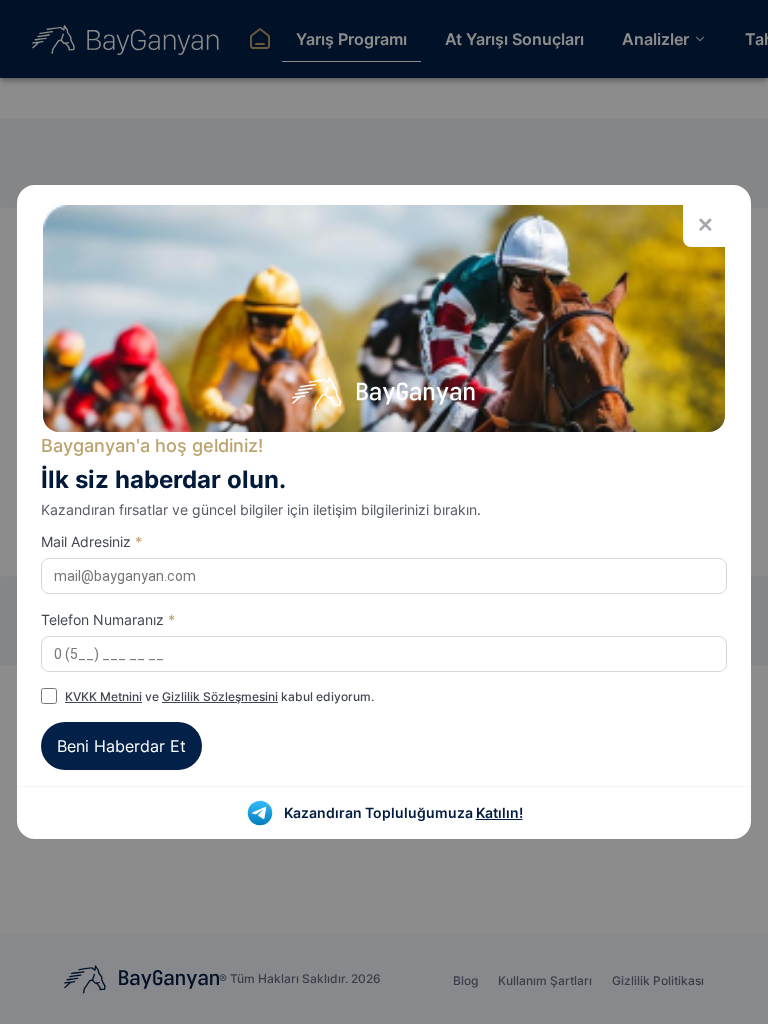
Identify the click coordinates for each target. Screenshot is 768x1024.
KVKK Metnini (103, 696)
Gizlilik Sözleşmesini (220, 696)
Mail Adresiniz (91, 541)
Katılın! (499, 812)
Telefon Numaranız (108, 619)
